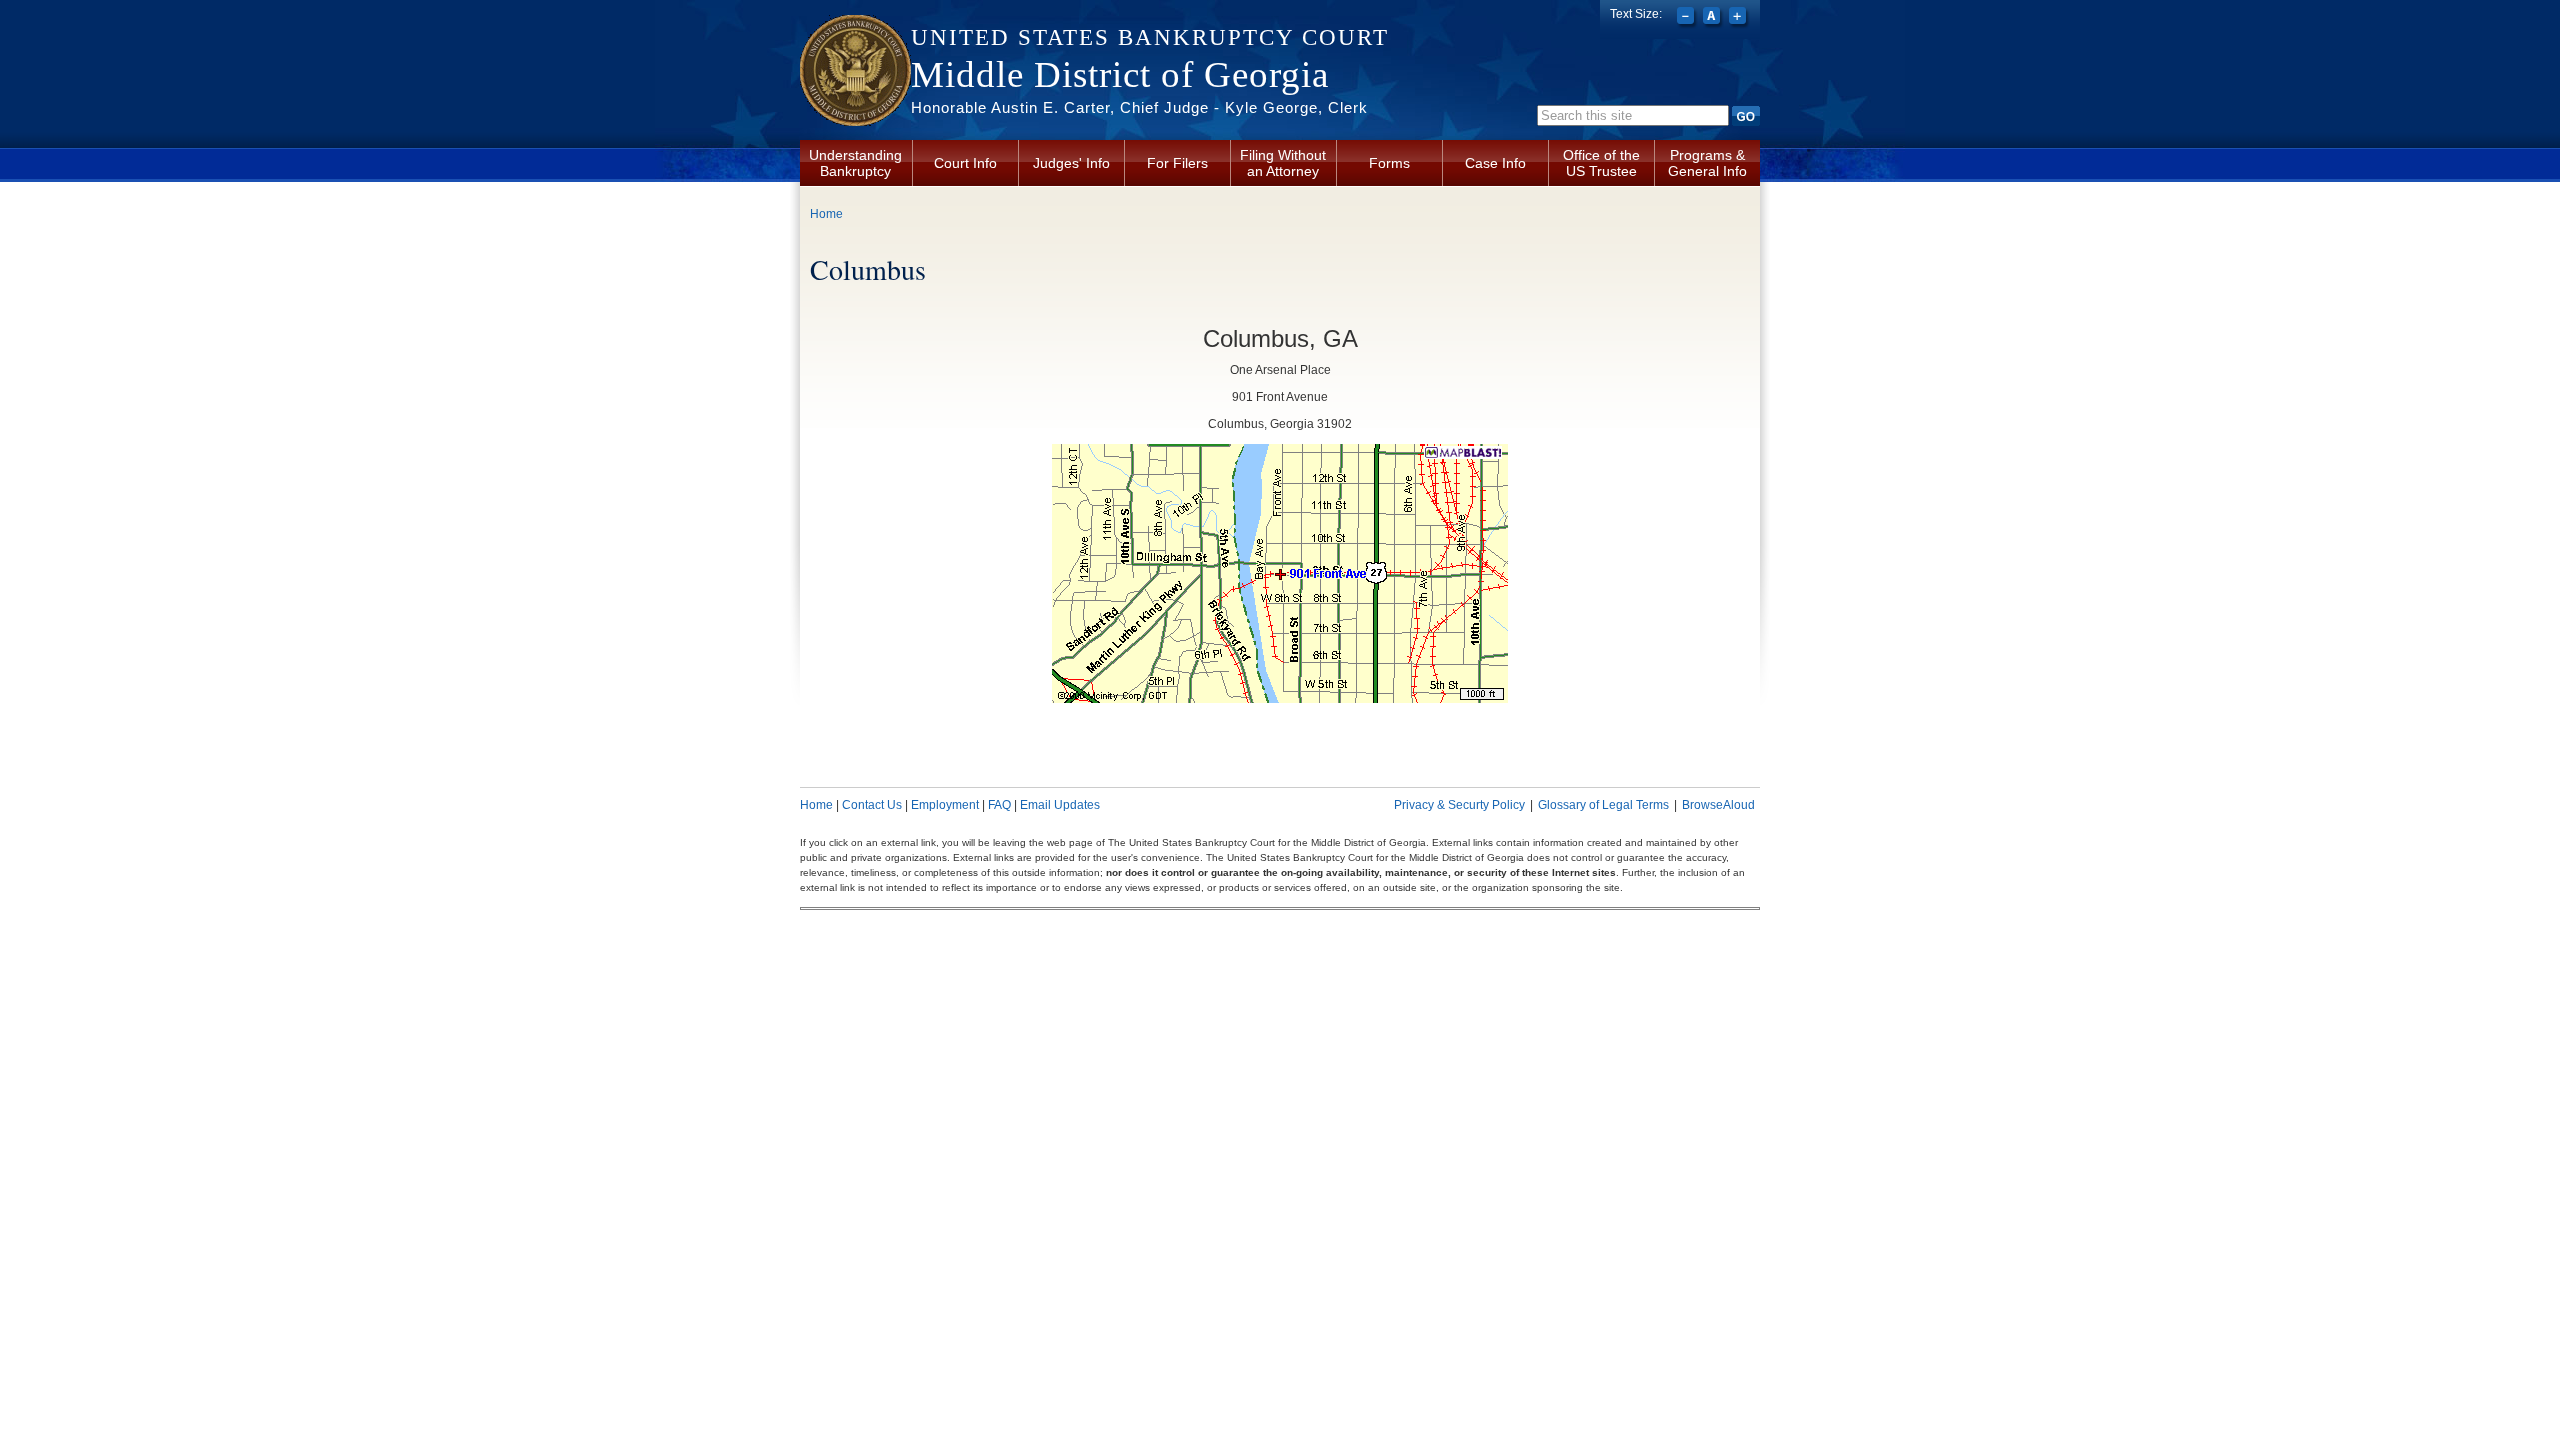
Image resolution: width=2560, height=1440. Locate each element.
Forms (1389, 163)
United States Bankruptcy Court (1150, 37)
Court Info (965, 163)
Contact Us (872, 805)
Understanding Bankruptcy (855, 163)
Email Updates (1060, 805)
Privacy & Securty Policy (1459, 805)
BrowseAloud (1718, 805)
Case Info (1495, 163)
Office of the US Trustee (1601, 163)
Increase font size (1739, 18)
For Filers (1177, 163)
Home (826, 214)
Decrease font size (1687, 18)
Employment (945, 805)
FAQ (999, 805)
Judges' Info (1071, 163)
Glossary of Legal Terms (1603, 805)
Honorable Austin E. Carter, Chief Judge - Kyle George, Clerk (1139, 107)
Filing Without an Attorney (1283, 163)
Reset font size (1713, 18)
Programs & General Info (1707, 163)
